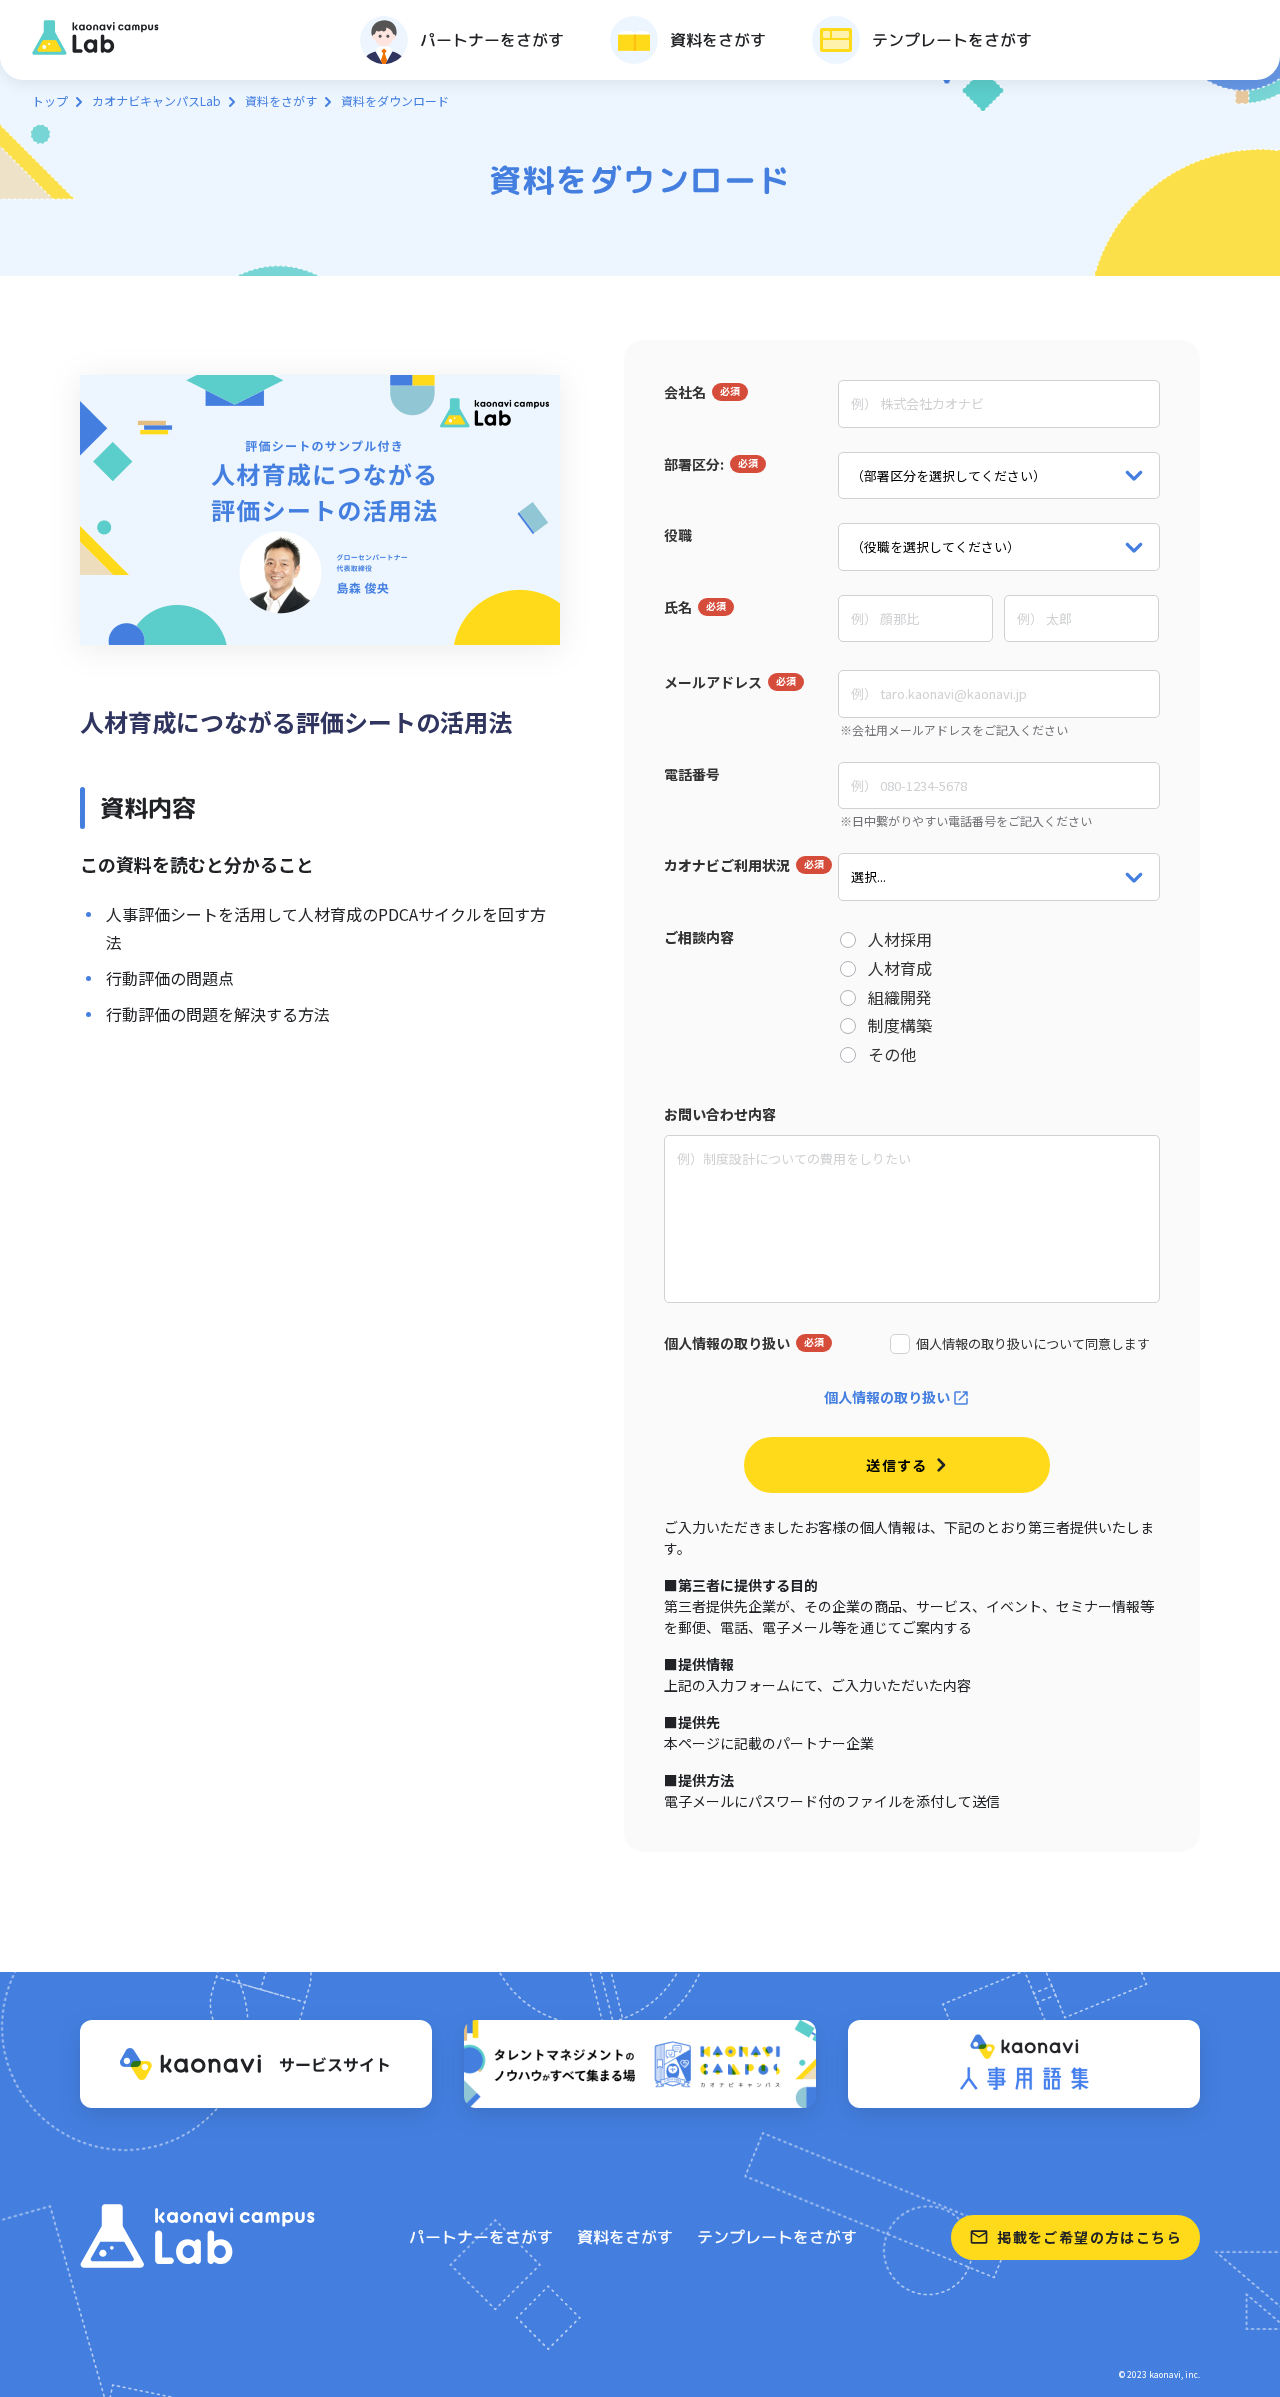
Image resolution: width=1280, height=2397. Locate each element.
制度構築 (900, 1025)
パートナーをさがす (481, 2237)
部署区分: (694, 464)
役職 (678, 535)
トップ (50, 100)
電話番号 (692, 774)
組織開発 (900, 997)
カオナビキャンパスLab (156, 100)
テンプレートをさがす (777, 2237)
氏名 (678, 607)
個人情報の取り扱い (727, 1343)
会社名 (685, 392)
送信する (897, 1465)
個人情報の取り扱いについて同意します (1033, 1344)
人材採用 (900, 939)
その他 (892, 1054)
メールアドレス (713, 682)
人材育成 (900, 968)
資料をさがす (281, 100)
